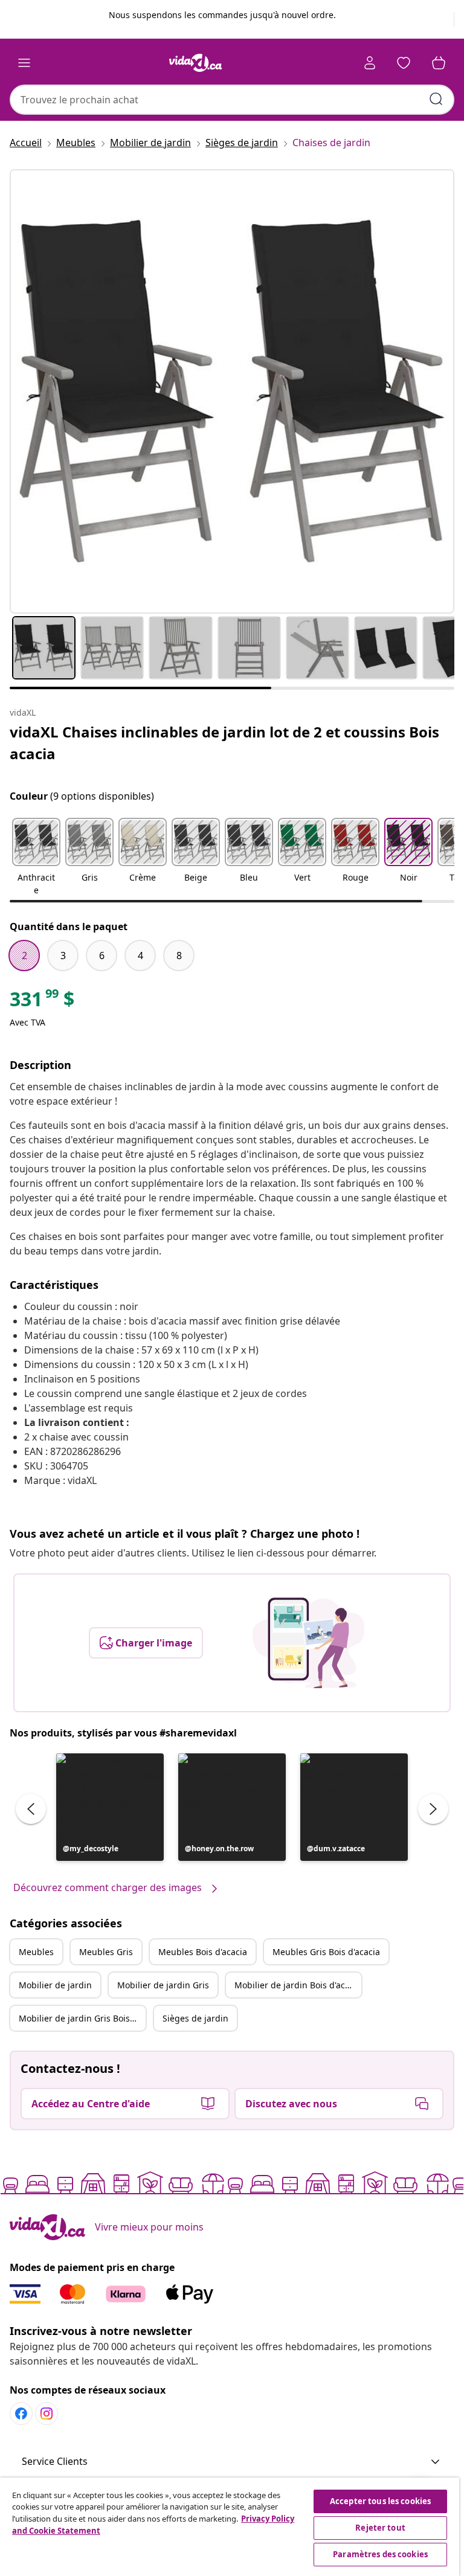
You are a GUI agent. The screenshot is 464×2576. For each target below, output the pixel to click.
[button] (36, 858)
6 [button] (102, 956)
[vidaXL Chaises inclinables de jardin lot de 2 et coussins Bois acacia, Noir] (232, 391)
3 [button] (63, 956)
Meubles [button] (36, 1952)
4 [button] (140, 956)
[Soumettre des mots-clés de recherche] (436, 99)
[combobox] (232, 100)
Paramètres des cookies (380, 2554)
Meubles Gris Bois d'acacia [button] (326, 1952)
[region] (230, 2527)
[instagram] (47, 2414)
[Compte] (370, 63)
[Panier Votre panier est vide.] (439, 63)
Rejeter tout (380, 2528)
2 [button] (24, 956)
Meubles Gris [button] (106, 1952)
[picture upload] (308, 1643)
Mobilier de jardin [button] (55, 1985)
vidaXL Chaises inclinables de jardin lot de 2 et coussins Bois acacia (224, 743)
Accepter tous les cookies (380, 2501)
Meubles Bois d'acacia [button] (203, 1952)
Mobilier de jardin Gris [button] (163, 1985)
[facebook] (21, 2414)
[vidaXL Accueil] (196, 63)
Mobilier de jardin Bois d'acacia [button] (298, 1985)
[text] (42, 1002)
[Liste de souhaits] (404, 63)
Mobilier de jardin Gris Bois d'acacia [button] (82, 2018)
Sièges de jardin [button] (195, 2018)
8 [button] (179, 956)
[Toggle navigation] (24, 63)
